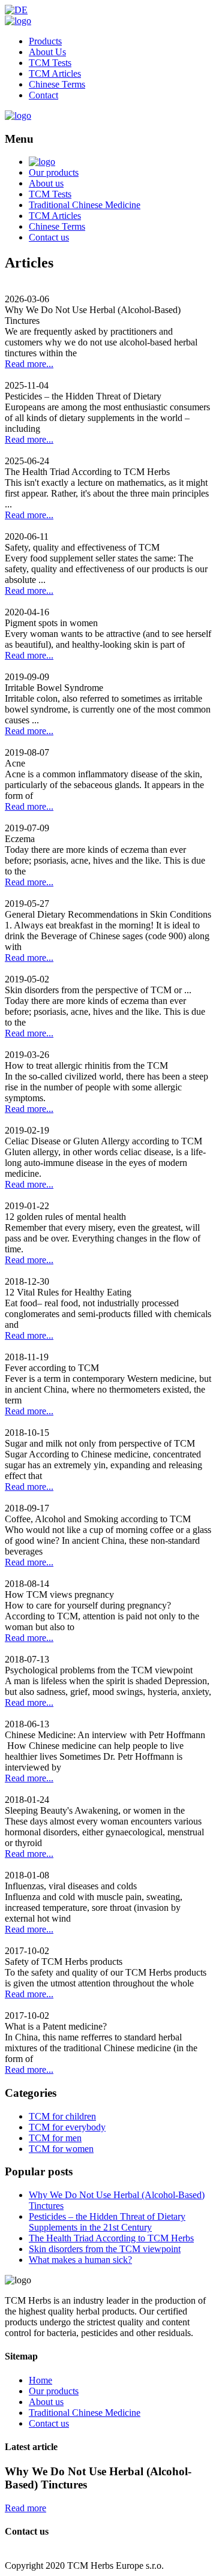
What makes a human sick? (80, 2260)
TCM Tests (50, 63)
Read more (25, 2508)
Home (40, 2380)
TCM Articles (55, 73)
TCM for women (61, 2149)
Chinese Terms (57, 84)
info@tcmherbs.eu (40, 2555)
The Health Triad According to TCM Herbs (111, 2238)
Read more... (29, 364)
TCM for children (62, 2116)
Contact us (49, 237)
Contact (43, 95)
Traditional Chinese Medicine (85, 205)
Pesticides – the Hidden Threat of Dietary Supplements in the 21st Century (107, 2222)
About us (46, 183)
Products (45, 41)
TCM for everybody (67, 2127)
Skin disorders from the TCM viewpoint (105, 2249)
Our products (54, 172)
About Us (47, 52)
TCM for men (55, 2138)
